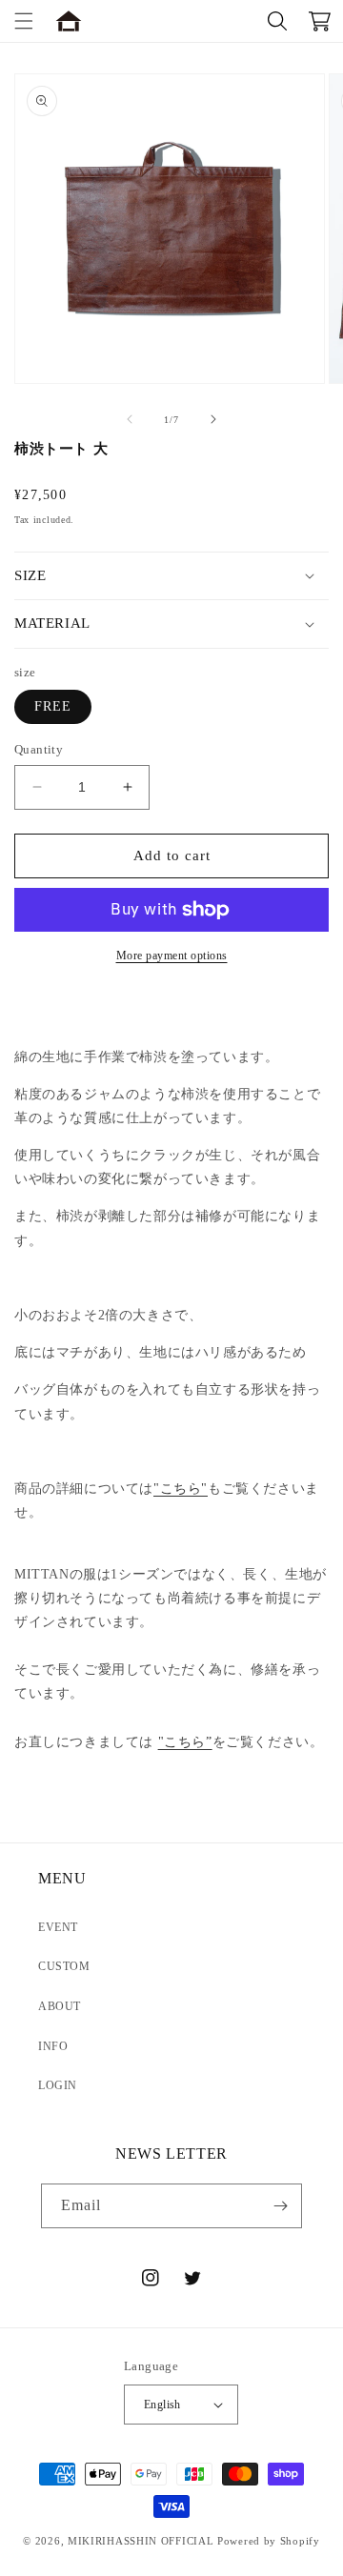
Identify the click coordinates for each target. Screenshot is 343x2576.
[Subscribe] (280, 2206)
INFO (53, 2046)
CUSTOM (64, 1966)
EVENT (58, 1927)
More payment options (172, 956)
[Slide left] (130, 419)
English (162, 2405)
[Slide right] (213, 419)
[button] (24, 21)
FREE (53, 706)
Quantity (39, 749)
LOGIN (58, 2085)
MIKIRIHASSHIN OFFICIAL (141, 2541)
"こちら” (185, 1742)
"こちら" (181, 1489)
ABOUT (60, 2006)
